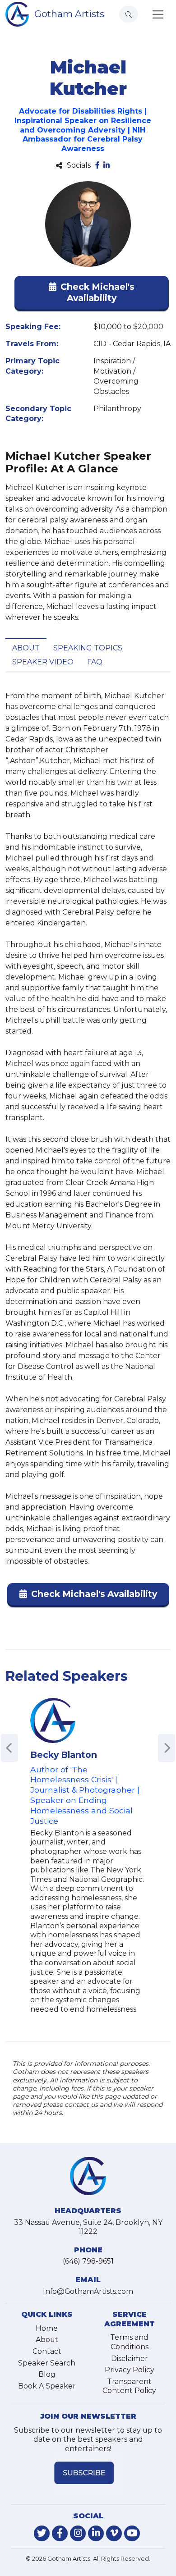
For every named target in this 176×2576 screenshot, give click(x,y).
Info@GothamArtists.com (88, 2291)
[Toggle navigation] (158, 14)
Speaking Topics (88, 648)
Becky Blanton (64, 1755)
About (26, 648)
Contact (47, 2351)
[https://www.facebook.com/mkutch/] (97, 166)
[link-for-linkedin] (96, 2533)
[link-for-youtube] (132, 2533)
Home (47, 2328)
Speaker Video (43, 662)
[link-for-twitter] (42, 2533)
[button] (92, 294)
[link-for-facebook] (60, 2533)
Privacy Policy (130, 2370)
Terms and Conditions (129, 2342)
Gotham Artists (69, 14)
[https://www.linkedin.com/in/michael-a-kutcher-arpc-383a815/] (107, 166)
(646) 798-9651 (88, 2261)
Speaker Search (47, 2363)
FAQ (95, 662)
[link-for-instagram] (78, 2533)
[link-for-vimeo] (114, 2533)
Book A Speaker (47, 2386)
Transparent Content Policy (129, 2386)
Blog (47, 2374)
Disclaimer (130, 2359)
